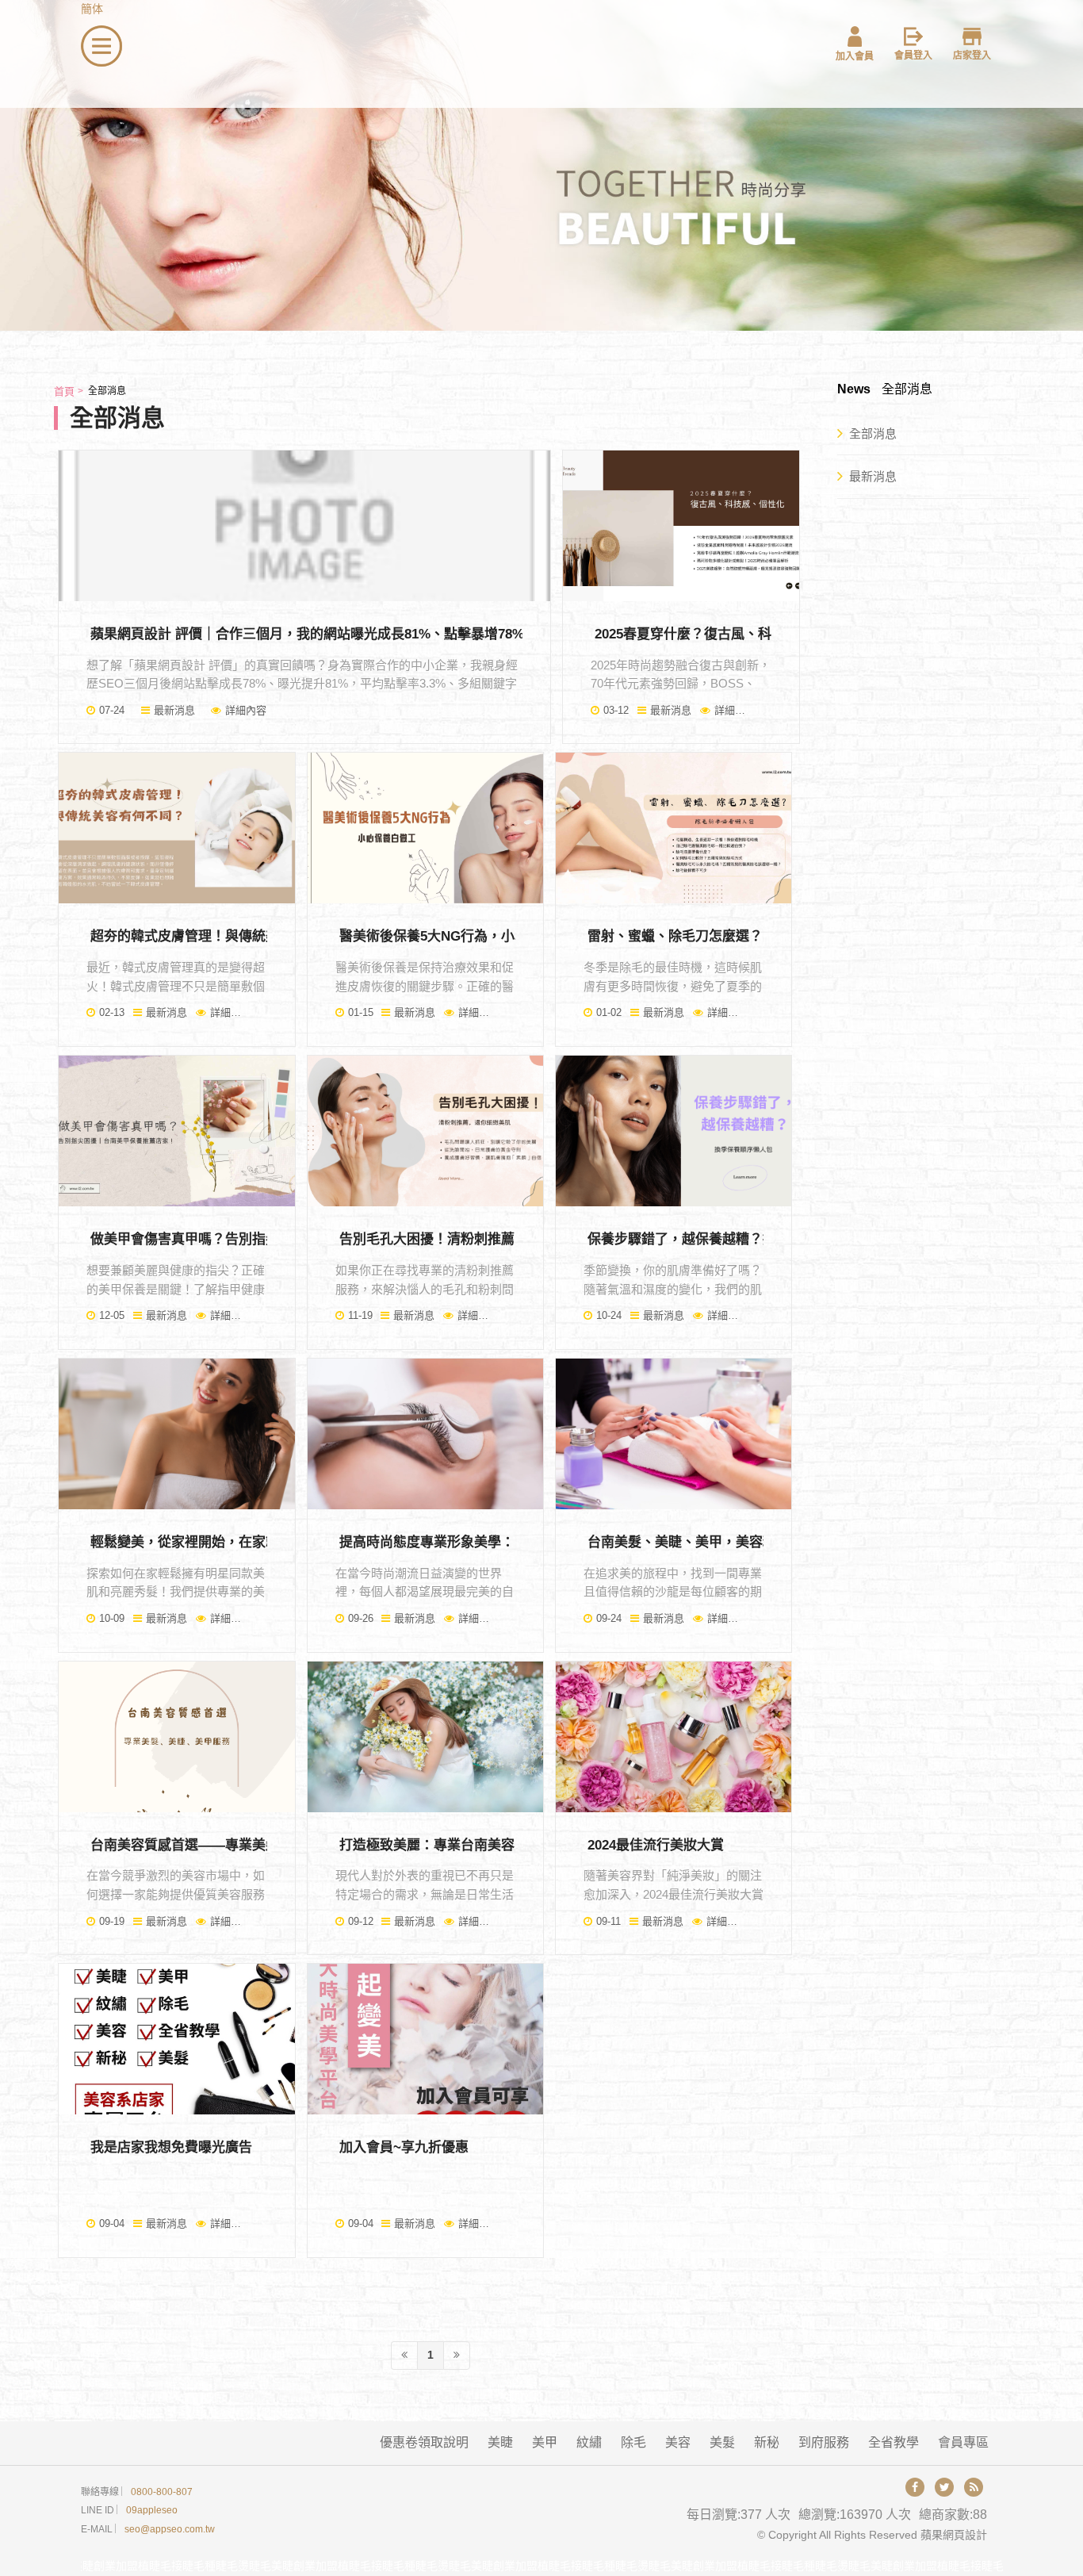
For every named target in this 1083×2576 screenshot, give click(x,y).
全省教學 (894, 2442)
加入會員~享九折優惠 (404, 2147)
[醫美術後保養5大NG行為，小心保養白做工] (425, 828)
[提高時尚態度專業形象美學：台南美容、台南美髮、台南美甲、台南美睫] (425, 1434)
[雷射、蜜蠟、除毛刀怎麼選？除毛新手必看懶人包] (674, 828)
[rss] (974, 2487)
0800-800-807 (162, 2492)
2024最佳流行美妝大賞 (656, 1845)
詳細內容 (246, 710)
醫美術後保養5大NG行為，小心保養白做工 (467, 936)
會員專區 (963, 2442)
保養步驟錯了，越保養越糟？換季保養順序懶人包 (736, 1239)
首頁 (64, 391)
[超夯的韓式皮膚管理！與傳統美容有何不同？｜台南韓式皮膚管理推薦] (176, 828)
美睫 (500, 2442)
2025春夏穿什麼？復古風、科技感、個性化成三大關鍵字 (764, 634)
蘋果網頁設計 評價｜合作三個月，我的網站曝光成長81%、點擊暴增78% (307, 634)
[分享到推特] (944, 2487)
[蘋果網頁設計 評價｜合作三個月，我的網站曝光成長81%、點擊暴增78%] (304, 526)
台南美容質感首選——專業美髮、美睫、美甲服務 (239, 1845)
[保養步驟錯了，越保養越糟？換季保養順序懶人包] (674, 1131)
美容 (678, 2442)
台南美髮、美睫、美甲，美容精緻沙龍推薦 (716, 1542)
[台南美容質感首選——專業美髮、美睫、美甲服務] (176, 1737)
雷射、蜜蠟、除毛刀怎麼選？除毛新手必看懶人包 (736, 936)
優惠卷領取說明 (424, 2442)
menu (95, 34)
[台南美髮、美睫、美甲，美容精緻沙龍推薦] (674, 1434)
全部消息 (873, 433)
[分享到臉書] (915, 2487)
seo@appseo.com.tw (170, 2529)
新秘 (767, 2442)
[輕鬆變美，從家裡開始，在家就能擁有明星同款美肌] (176, 1434)
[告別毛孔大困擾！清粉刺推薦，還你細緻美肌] (425, 1131)
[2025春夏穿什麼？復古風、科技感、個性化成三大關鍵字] (681, 526)
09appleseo (152, 2510)
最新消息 (174, 710)
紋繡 (589, 2442)
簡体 (92, 9)
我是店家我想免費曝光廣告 (171, 2147)
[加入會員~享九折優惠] (425, 2039)
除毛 (633, 2442)
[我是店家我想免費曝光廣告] (176, 2039)
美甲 (545, 2442)
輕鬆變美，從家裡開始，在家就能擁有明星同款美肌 (245, 1542)
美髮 (722, 2442)
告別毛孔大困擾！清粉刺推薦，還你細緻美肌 (474, 1239)
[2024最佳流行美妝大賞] (674, 1737)
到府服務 (824, 2442)
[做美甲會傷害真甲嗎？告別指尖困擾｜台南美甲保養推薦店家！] (176, 1131)
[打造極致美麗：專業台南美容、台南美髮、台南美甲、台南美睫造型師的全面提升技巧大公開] (425, 1737)
